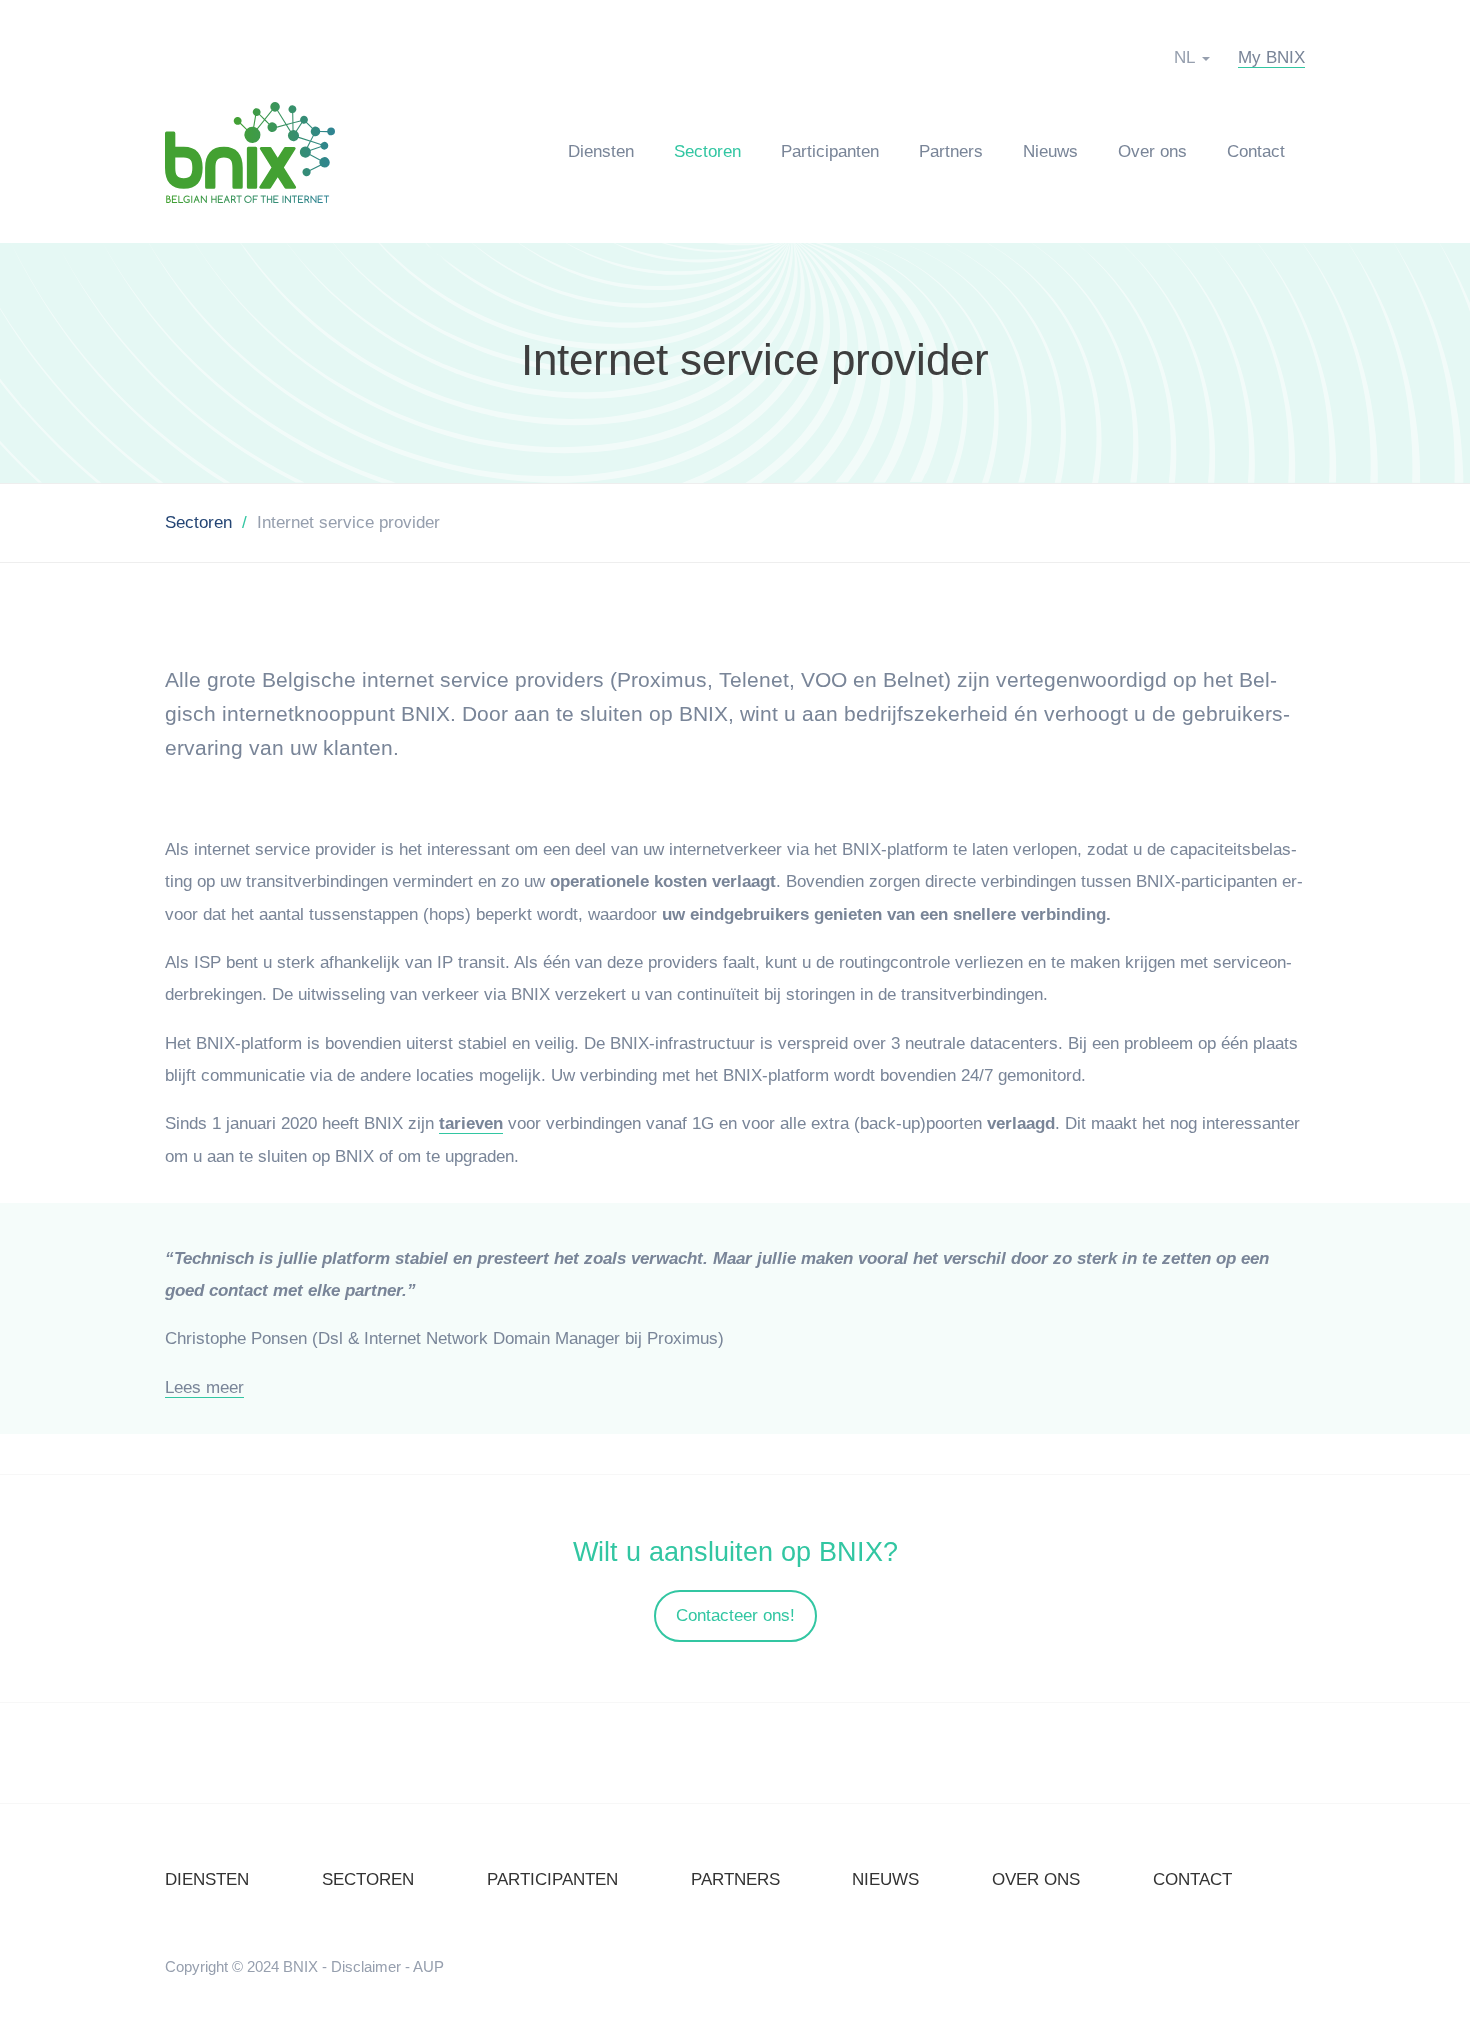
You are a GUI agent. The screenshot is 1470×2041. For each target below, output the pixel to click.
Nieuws (1050, 151)
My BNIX (1271, 57)
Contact (1256, 151)
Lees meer (204, 1387)
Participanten (830, 151)
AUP (428, 1966)
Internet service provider (755, 360)
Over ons (1152, 151)
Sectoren (707, 151)
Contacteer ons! (735, 1615)
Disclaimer (366, 1966)
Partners (951, 151)
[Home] (260, 151)
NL (1184, 57)
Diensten (601, 151)
